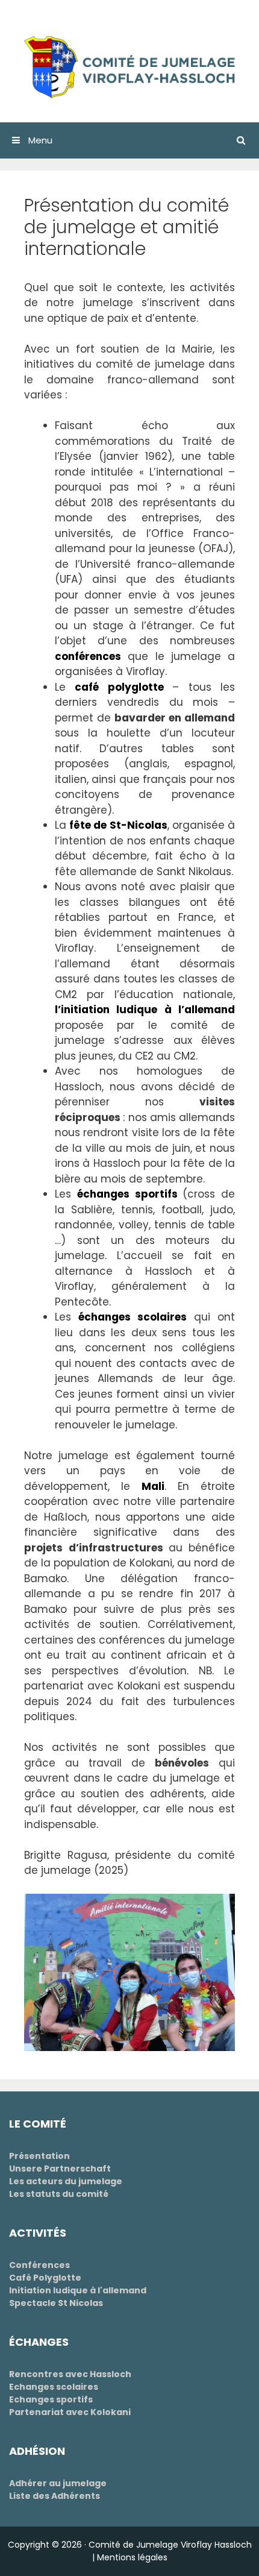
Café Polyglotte (45, 2278)
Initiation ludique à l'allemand (78, 2290)
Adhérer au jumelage (58, 2483)
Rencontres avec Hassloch (70, 2374)
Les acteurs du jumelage (66, 2181)
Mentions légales (132, 2557)
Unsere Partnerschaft (60, 2169)
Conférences (39, 2265)
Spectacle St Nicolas (56, 2303)
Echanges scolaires (54, 2387)
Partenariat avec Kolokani (70, 2412)
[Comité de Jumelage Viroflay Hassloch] (129, 66)
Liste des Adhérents (55, 2496)
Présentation (39, 2156)
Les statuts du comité (59, 2194)
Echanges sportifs (51, 2399)
